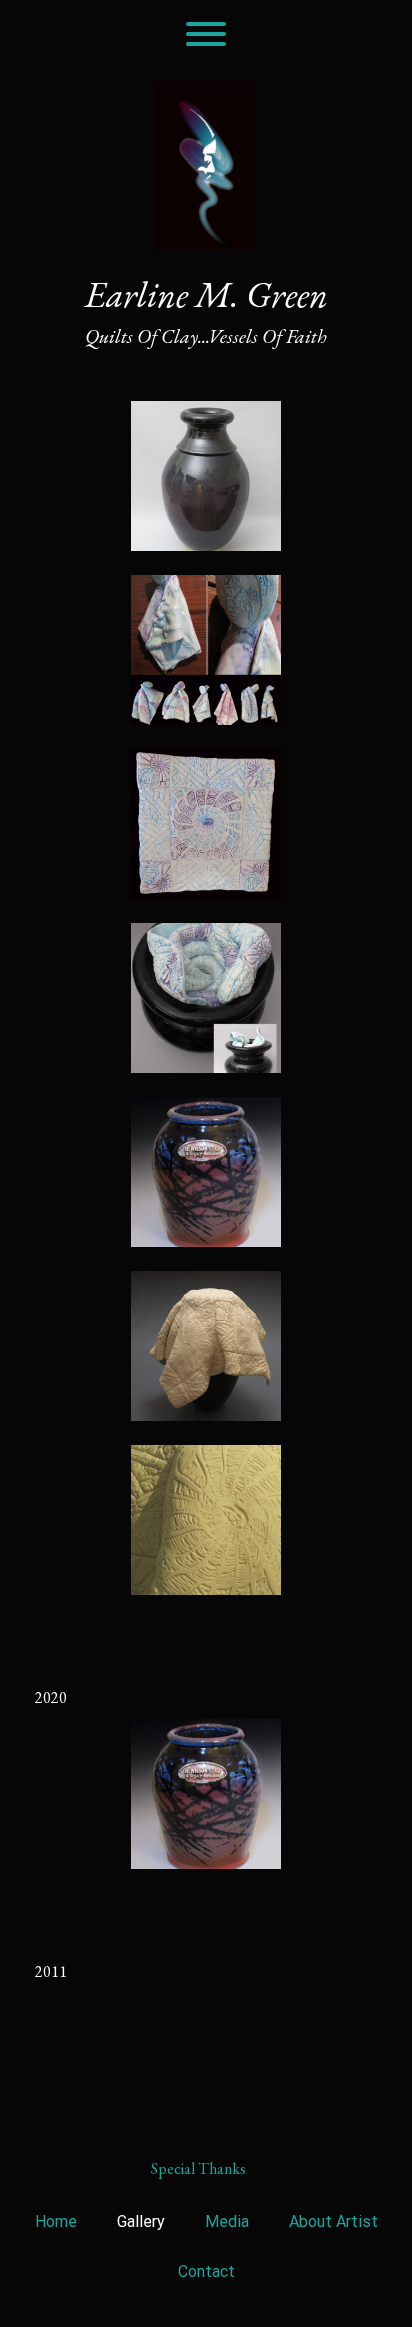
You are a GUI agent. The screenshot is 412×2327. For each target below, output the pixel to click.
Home (56, 2221)
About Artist (333, 2221)
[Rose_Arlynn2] (206, 650)
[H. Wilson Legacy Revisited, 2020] (206, 1172)
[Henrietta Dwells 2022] (206, 998)
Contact (206, 2271)
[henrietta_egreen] (206, 1346)
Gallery (141, 2221)
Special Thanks (198, 2168)
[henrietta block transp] (206, 824)
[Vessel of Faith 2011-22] (206, 476)
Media (227, 2221)
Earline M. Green (206, 295)
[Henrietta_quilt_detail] (206, 1520)
